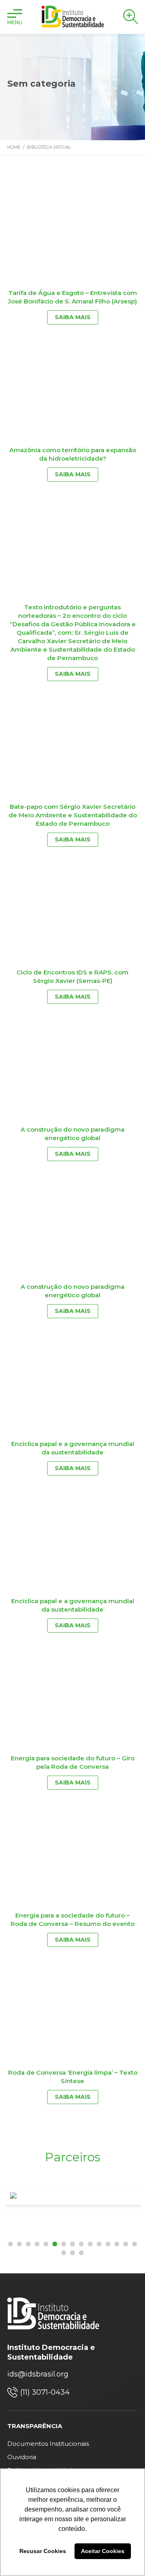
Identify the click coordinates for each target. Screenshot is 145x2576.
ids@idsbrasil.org (38, 2374)
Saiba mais (73, 317)
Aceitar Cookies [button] (103, 2551)
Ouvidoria (22, 2457)
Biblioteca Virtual (49, 147)
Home (14, 147)
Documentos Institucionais (48, 2444)
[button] (10, 2244)
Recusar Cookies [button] (43, 2551)
